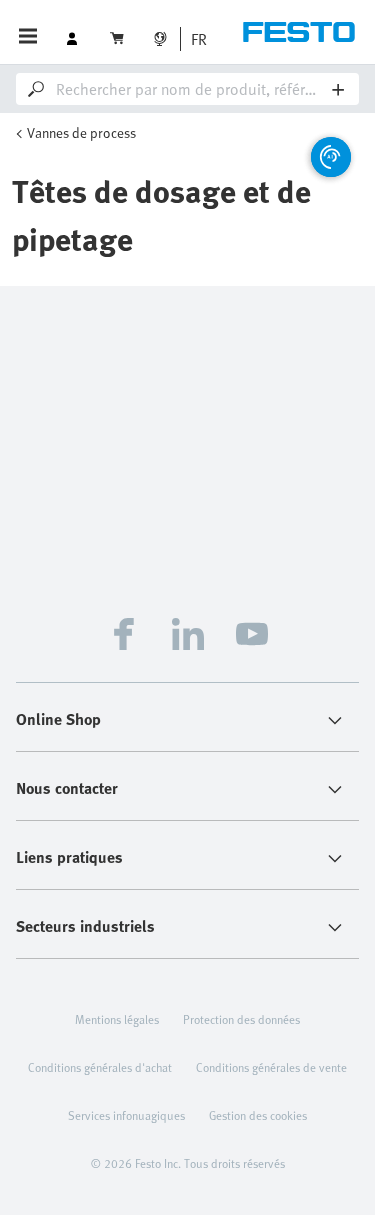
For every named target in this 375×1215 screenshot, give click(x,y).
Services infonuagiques (126, 1115)
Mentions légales (117, 1019)
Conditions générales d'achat (100, 1067)
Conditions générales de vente (271, 1067)
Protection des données (241, 1019)
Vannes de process (81, 132)
